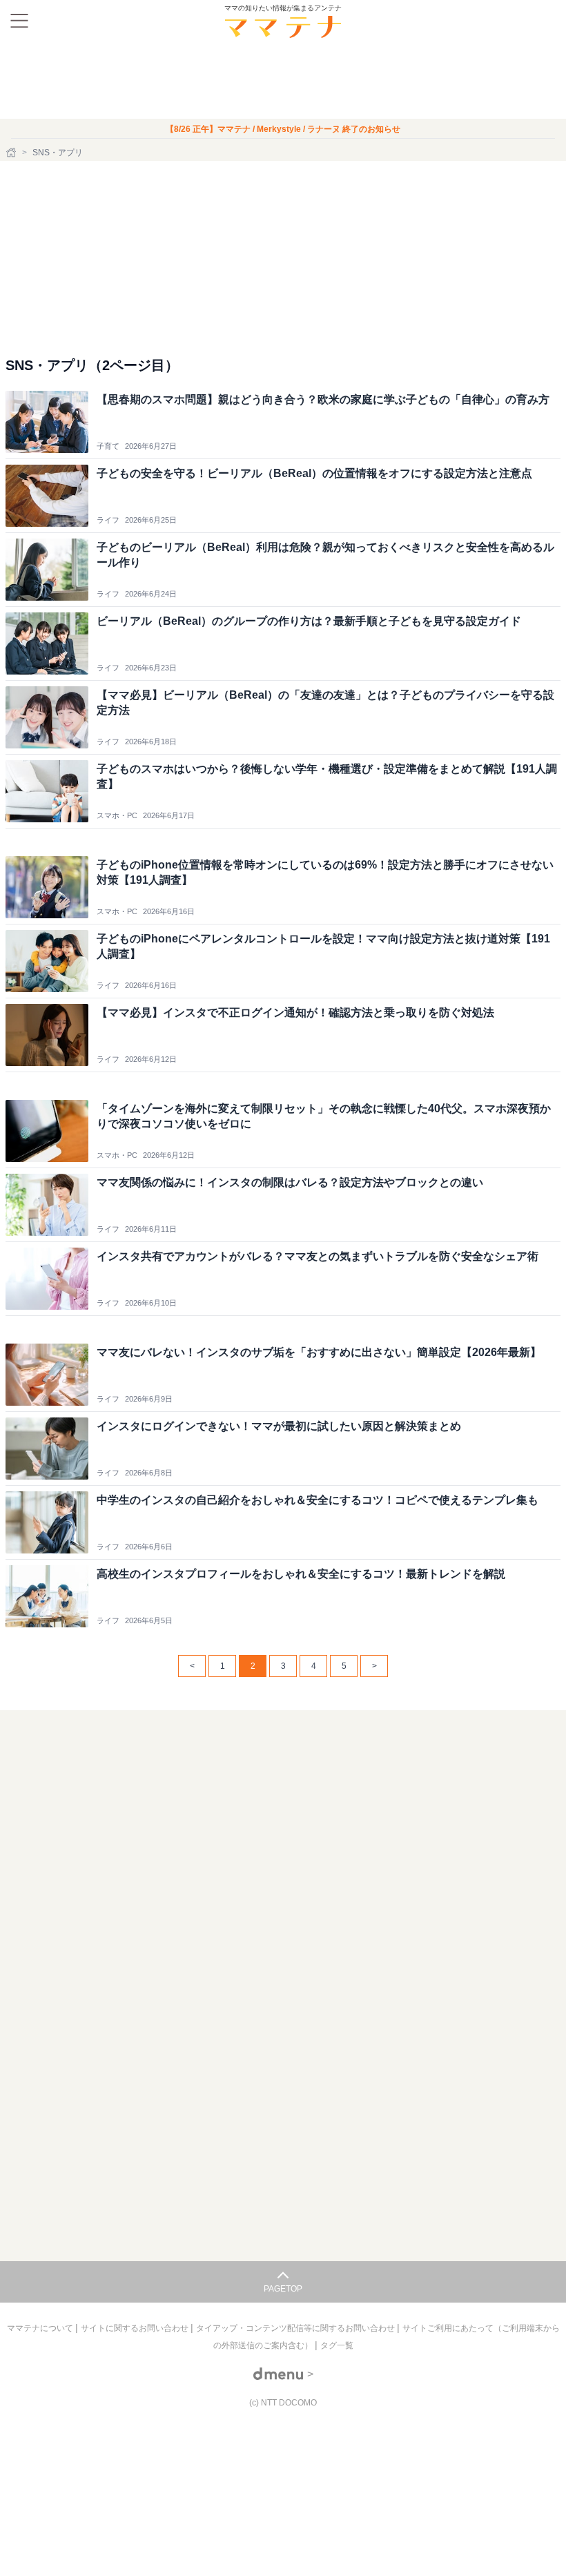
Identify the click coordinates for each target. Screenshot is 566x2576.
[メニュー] (19, 21)
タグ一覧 (337, 2345)
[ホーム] (12, 153)
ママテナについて (41, 2328)
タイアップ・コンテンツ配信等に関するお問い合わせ (296, 2328)
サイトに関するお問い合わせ (136, 2328)
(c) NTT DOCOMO (283, 2403)
